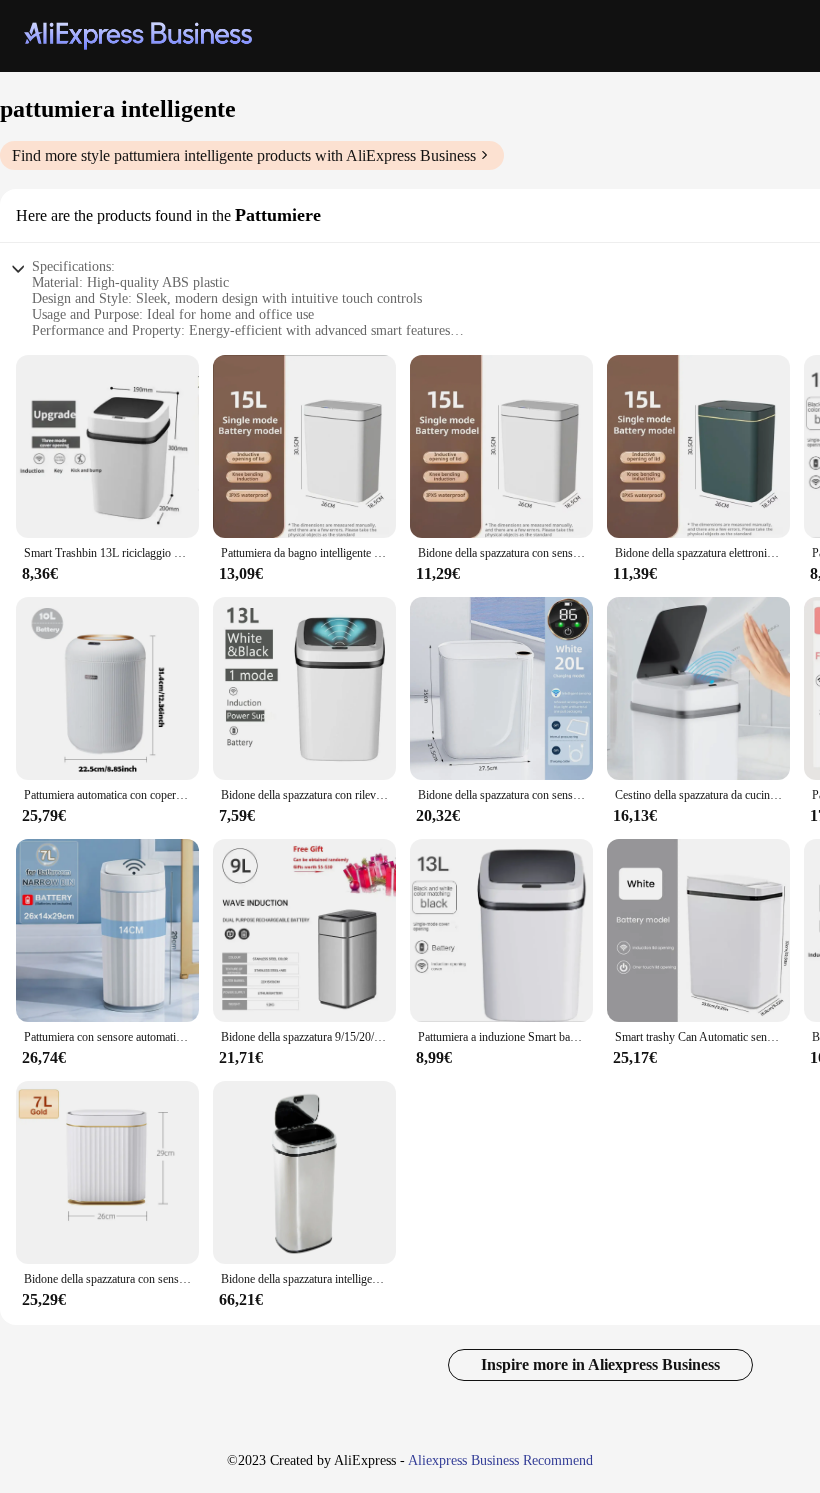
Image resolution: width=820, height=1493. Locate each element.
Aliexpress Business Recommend (500, 1460)
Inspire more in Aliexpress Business (600, 1364)
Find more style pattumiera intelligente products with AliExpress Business (244, 155)
